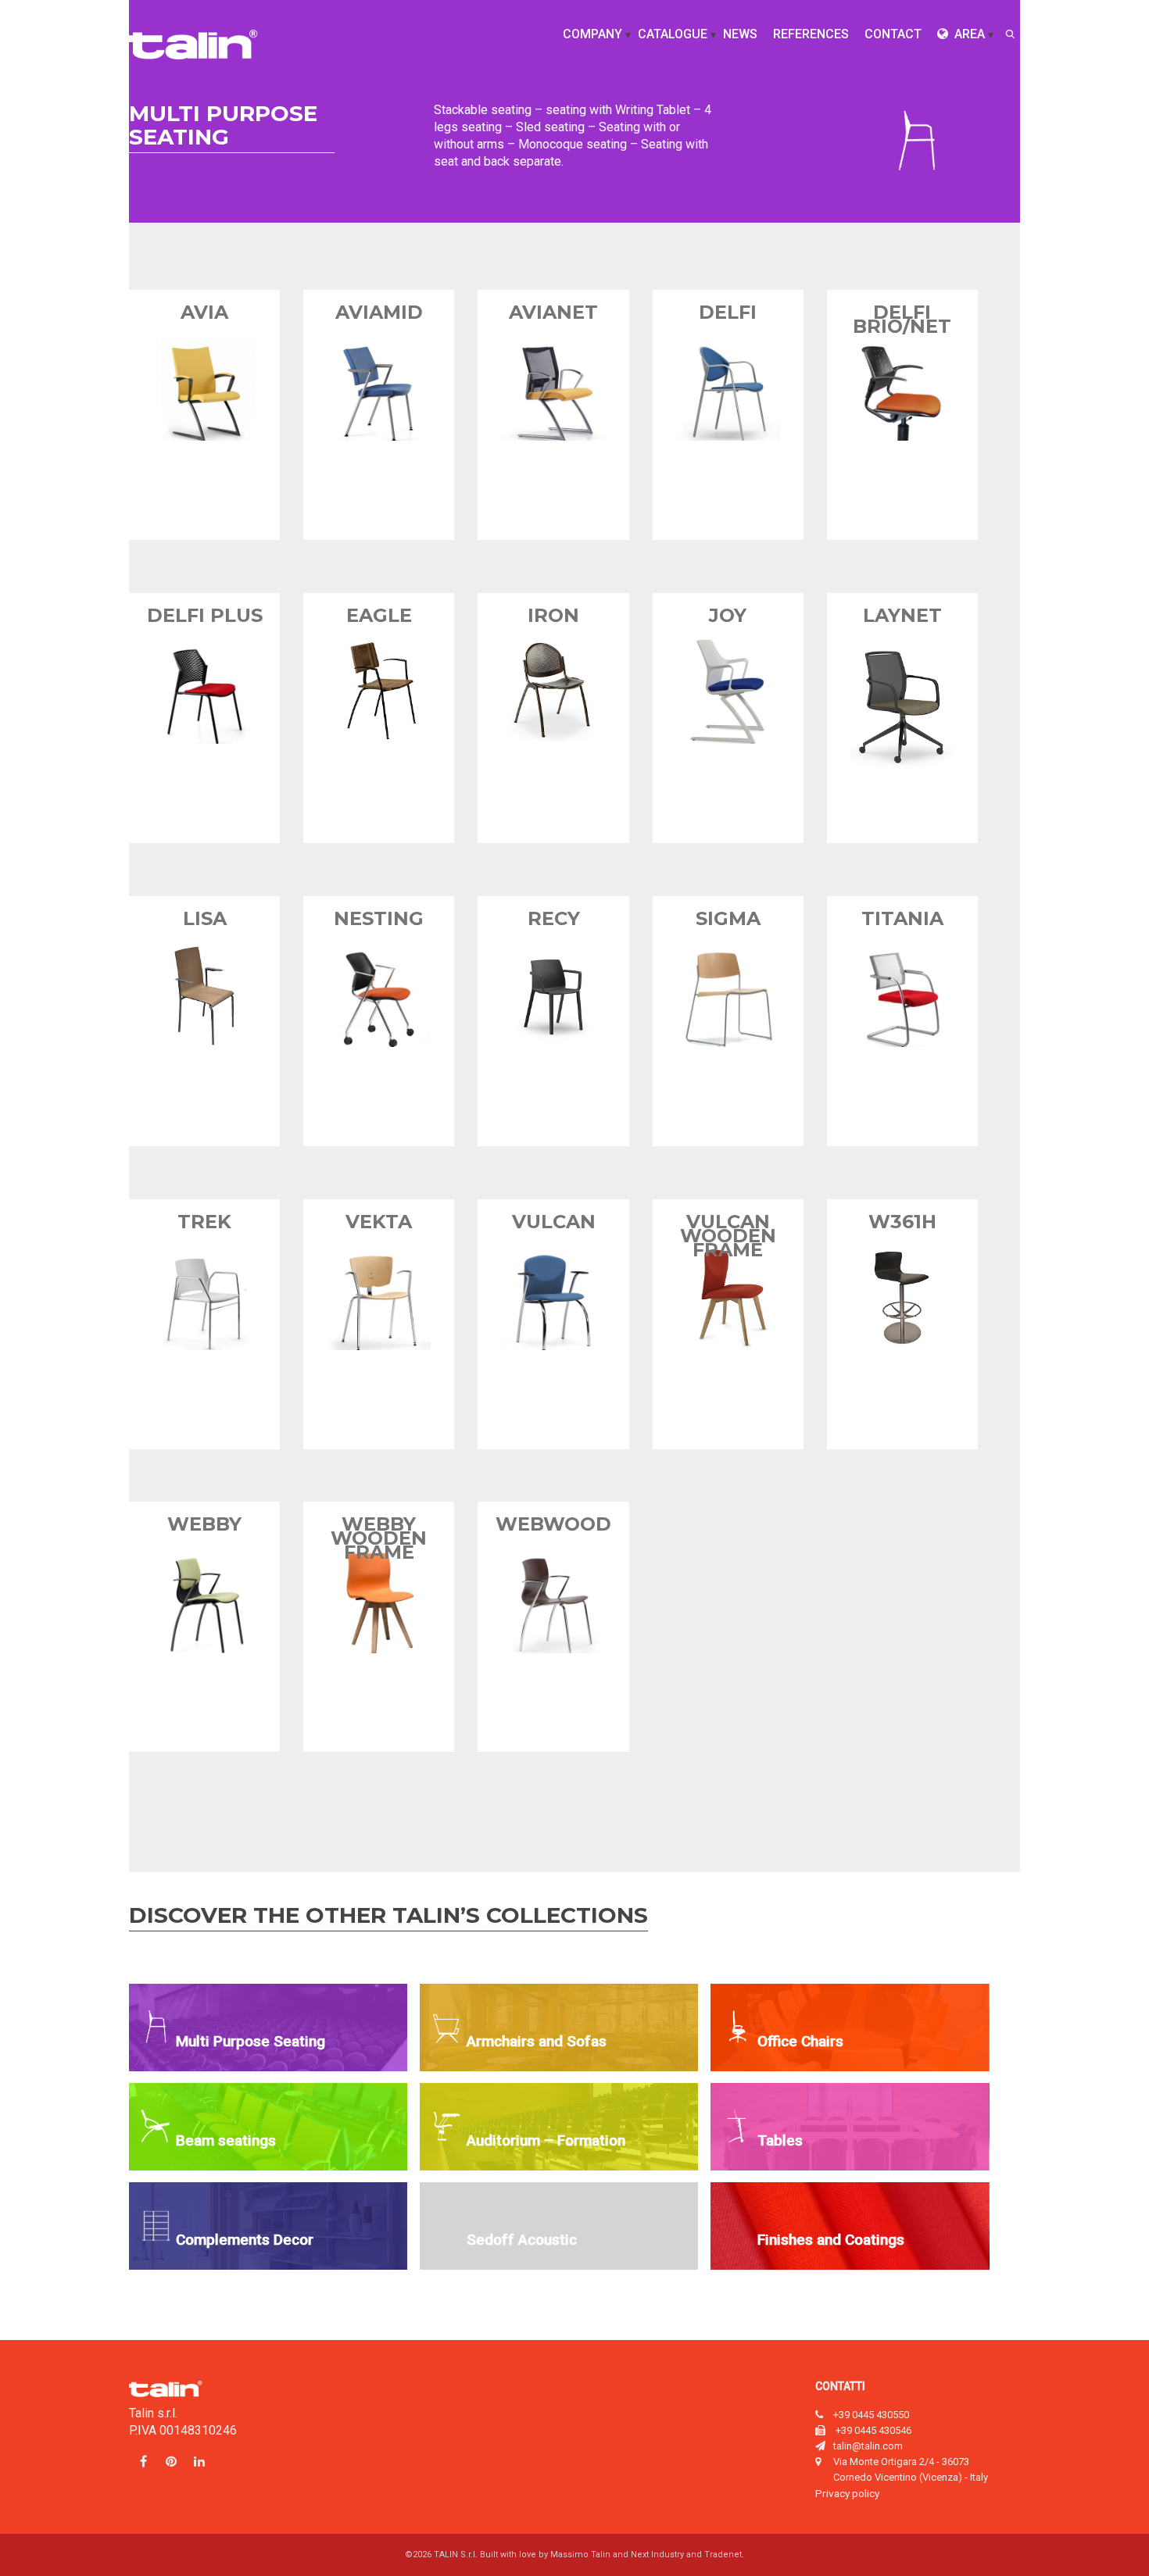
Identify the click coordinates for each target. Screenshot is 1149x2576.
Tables (780, 2140)
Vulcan (554, 1222)
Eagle (379, 615)
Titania (902, 918)
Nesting (379, 918)
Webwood (553, 1524)
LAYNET (902, 615)
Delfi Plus (205, 615)
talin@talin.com (868, 2446)
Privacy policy (847, 2493)
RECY (554, 918)
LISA (205, 918)
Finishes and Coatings (831, 2240)
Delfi (728, 312)
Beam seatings (226, 2140)
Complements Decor (245, 2240)
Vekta (379, 1222)
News (740, 34)
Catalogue (673, 34)
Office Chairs (800, 2041)
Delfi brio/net (902, 319)
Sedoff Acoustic (522, 2240)
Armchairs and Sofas (537, 2041)
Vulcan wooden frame (728, 1236)
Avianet (553, 312)
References (811, 34)
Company (592, 34)
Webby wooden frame (379, 1538)
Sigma (728, 918)
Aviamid (379, 312)
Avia (204, 312)
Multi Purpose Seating (251, 2041)
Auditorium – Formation (546, 2140)
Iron (553, 615)
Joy (728, 615)
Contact (893, 34)
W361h (902, 1222)
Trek (204, 1222)
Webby (204, 1524)
